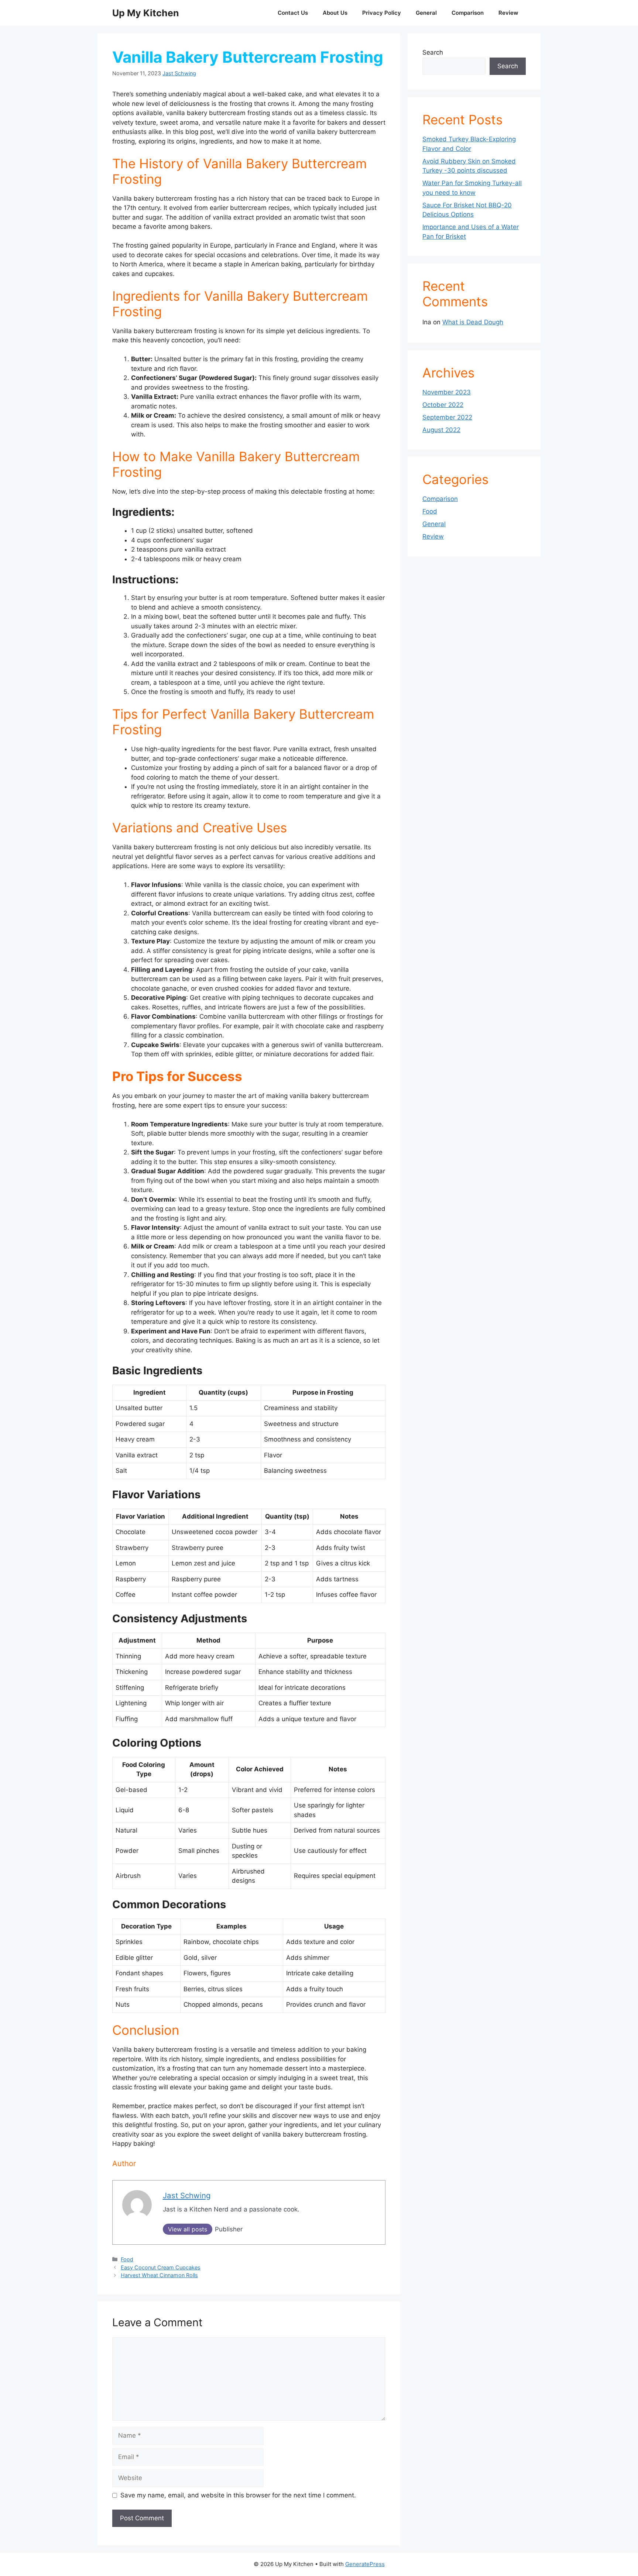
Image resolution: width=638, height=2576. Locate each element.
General (426, 13)
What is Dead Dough (473, 322)
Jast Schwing (179, 73)
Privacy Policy (382, 13)
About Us (335, 13)
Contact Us (293, 13)
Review (508, 13)
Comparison (468, 13)
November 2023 (447, 392)
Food (127, 2259)
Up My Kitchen (146, 13)
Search (433, 52)
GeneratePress (365, 2564)
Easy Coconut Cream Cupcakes (161, 2267)
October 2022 (443, 405)
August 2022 (441, 430)
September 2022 (447, 417)
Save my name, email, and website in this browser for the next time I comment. (238, 2495)
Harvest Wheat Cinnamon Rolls (159, 2275)
